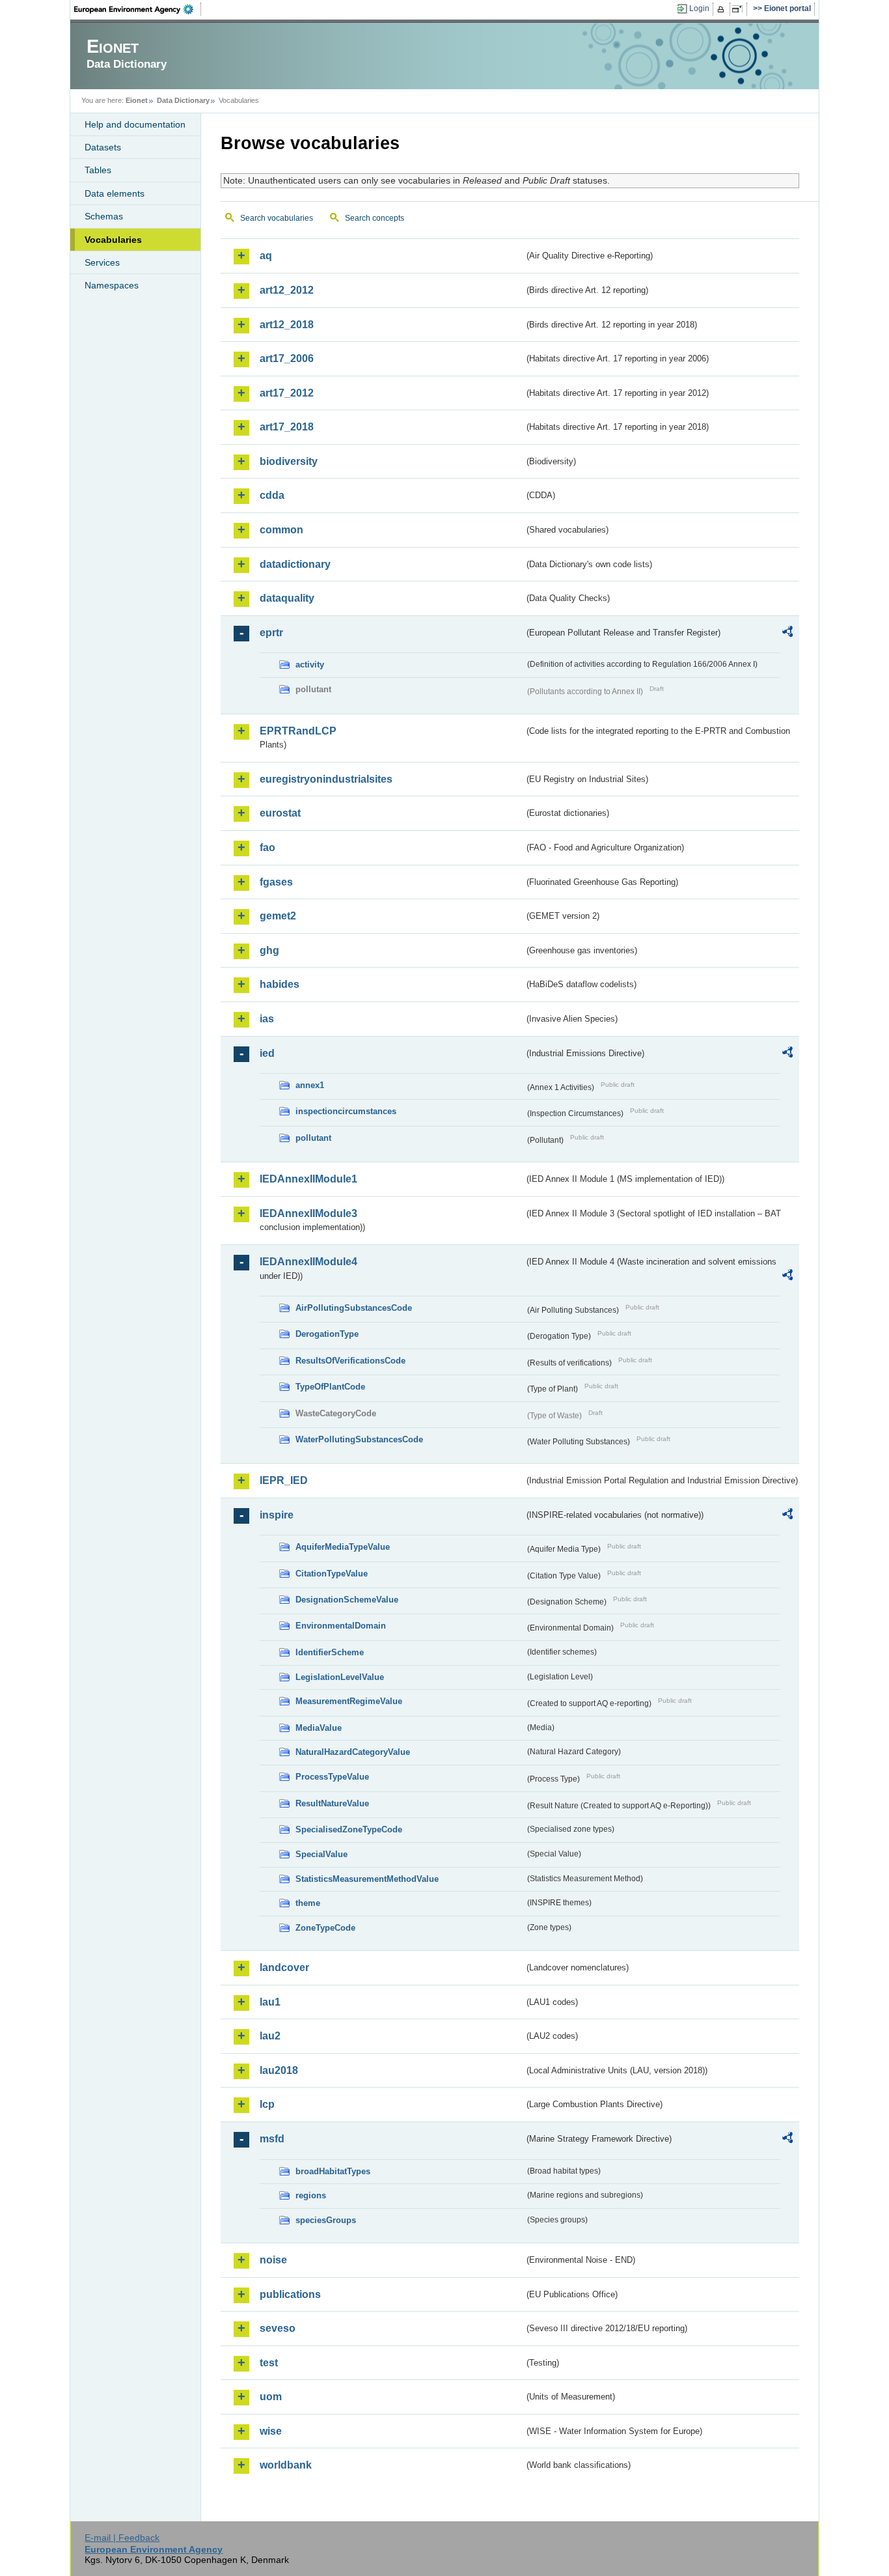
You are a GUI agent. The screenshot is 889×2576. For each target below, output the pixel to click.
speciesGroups (326, 2220)
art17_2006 (287, 358)
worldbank (286, 2465)
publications (290, 2294)
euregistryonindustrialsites (326, 779)
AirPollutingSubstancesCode (354, 1308)
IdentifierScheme (330, 1652)
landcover (284, 1967)
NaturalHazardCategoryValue (353, 1752)
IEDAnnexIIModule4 (308, 1262)
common (281, 530)
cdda (272, 495)
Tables (98, 170)
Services (102, 262)
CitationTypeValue (332, 1574)
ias (267, 1019)
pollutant (313, 1138)
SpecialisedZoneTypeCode (349, 1829)
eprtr (271, 633)
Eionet (137, 100)
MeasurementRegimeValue (349, 1701)
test (269, 2363)
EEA (138, 9)
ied (267, 1053)
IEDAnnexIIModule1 (308, 1179)
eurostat (280, 813)
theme (308, 1903)
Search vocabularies (277, 218)
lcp (267, 2104)
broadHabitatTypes (333, 2171)
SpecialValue (321, 1854)
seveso (278, 2328)
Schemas (104, 216)
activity (310, 665)
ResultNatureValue (332, 1803)
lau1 (270, 2002)
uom (271, 2397)
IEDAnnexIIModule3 (308, 1213)
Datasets (103, 147)
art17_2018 (287, 427)
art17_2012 (287, 393)
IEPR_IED (284, 1480)
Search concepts (375, 218)
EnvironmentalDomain (341, 1626)
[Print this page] (723, 9)
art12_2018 (287, 325)
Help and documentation (135, 124)
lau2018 (279, 2070)
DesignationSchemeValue (347, 1600)
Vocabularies (113, 240)
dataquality (287, 598)
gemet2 (278, 916)
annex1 (310, 1085)
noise (273, 2260)
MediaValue (319, 1728)
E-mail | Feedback (122, 2538)
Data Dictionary (183, 100)
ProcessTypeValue (332, 1777)
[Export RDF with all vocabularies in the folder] (787, 634)
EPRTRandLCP (298, 731)
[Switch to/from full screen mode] (740, 9)
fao (267, 847)
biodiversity (289, 461)
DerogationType (327, 1334)
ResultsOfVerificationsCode (350, 1361)
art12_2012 (287, 290)
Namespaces (112, 285)
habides (280, 984)
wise (271, 2431)
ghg (269, 950)
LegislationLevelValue (340, 1677)
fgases (276, 882)
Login (699, 8)
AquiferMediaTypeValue (343, 1547)
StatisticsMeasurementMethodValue (367, 1879)
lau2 (270, 2036)
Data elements (115, 193)
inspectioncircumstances (346, 1111)
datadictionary (295, 564)
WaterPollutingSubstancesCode (359, 1439)
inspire (277, 1515)
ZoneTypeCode (325, 1928)
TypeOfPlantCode (330, 1387)
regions (311, 2195)
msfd (272, 2139)
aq (266, 256)
